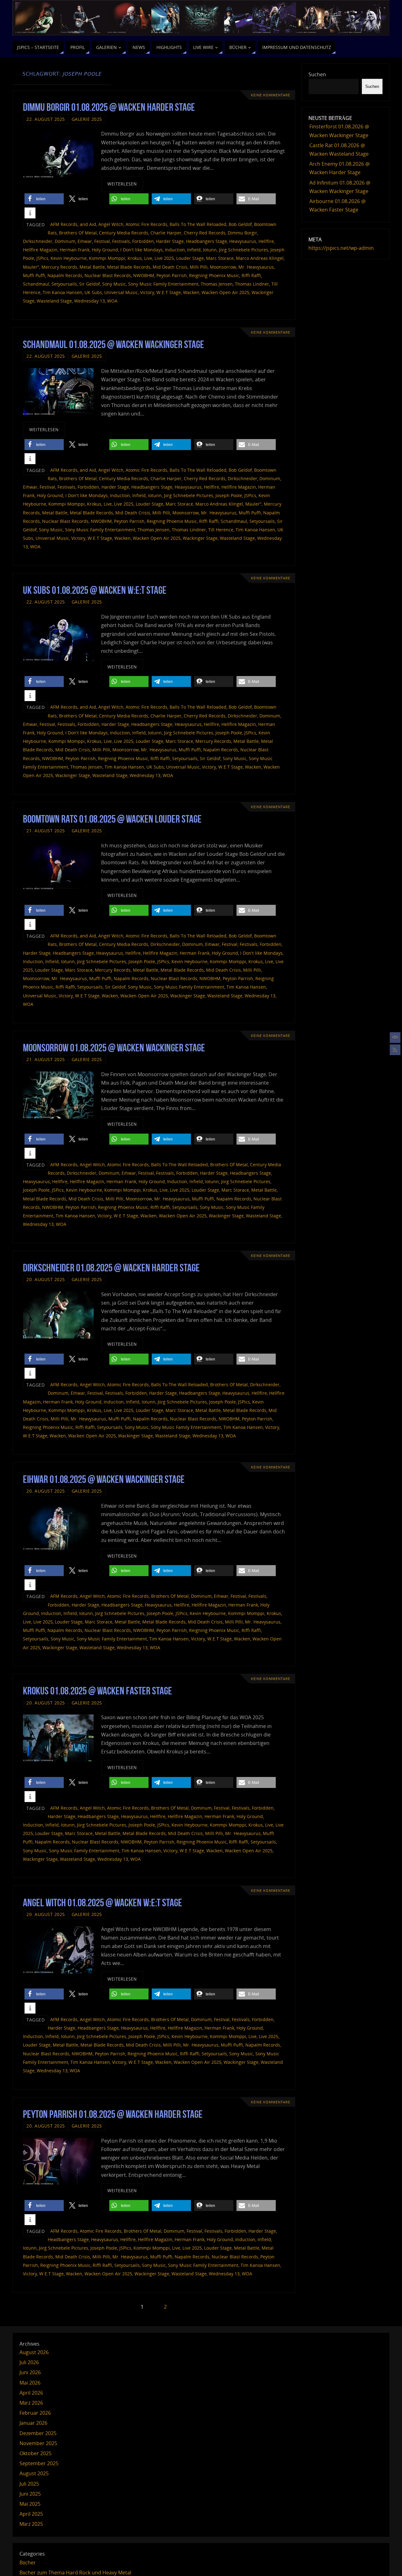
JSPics (42, 258)
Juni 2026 (30, 2372)
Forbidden (143, 241)
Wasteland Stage (54, 301)
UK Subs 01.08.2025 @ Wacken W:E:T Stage (95, 590)
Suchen (317, 74)
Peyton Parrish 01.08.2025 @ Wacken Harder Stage (113, 2114)
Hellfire (266, 241)
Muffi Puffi (34, 275)
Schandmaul (36, 284)
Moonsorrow (223, 267)
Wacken (191, 292)
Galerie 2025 (87, 119)
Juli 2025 (29, 2484)
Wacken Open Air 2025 (225, 292)
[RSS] (395, 1050)
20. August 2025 (46, 1279)
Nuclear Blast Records (108, 275)
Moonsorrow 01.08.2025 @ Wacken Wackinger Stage (114, 1048)
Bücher (28, 2563)
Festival (102, 241)
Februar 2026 (35, 2413)
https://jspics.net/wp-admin (341, 248)
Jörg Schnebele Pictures (244, 250)
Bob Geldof (240, 224)
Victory (147, 292)
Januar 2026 (33, 2423)
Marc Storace (220, 258)
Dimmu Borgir (242, 233)
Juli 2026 (29, 2362)
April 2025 (31, 2514)
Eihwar (85, 241)
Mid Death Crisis (170, 267)
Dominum (65, 241)
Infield (194, 250)
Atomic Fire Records (147, 224)
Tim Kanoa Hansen (62, 292)
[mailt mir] (395, 1038)
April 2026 (31, 2393)
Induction (175, 250)
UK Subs (93, 292)
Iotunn (210, 250)
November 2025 (38, 2443)
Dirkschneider (38, 241)
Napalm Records (65, 275)
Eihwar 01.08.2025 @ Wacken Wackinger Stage (104, 1479)
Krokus (135, 258)
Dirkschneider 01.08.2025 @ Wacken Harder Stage (111, 1268)
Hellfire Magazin (40, 250)
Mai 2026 (30, 2383)
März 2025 (31, 2524)
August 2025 (34, 2473)
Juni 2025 (30, 2494)
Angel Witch (111, 224)
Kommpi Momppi (107, 258)
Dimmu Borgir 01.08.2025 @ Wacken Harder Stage (109, 107)
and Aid (88, 224)
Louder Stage (190, 258)
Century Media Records (124, 233)
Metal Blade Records (129, 267)
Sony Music (114, 284)
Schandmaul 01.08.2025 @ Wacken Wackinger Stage (114, 344)
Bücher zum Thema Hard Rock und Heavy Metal (75, 2573)
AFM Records (64, 224)
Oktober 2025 (35, 2453)
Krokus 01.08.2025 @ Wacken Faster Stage (98, 1691)
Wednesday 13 (90, 301)
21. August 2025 (46, 831)
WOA (112, 301)
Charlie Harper (166, 233)
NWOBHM (144, 275)
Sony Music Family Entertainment (163, 284)
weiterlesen (122, 184)
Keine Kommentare (271, 95)
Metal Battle (92, 267)
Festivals (121, 241)
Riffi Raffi (251, 275)
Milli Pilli (199, 267)
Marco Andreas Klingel (260, 258)
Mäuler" (31, 267)
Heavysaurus (243, 241)
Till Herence (221, 530)
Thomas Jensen (217, 284)
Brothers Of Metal (78, 233)
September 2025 (39, 2463)
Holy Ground (105, 250)
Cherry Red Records (205, 233)
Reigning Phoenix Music (214, 275)
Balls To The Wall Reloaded (198, 224)
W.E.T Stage (169, 292)
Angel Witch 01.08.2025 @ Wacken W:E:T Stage (103, 1903)
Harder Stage (170, 241)
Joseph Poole (229, 495)
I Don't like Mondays (141, 250)
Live (148, 258)
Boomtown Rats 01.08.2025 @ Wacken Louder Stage (112, 819)
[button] (44, 199)
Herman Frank (75, 250)
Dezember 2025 (38, 2433)
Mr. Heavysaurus (256, 267)
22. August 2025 (46, 119)
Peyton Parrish (172, 275)
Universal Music (121, 292)
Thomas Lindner (252, 284)
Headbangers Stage (206, 241)
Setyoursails (64, 284)
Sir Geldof (90, 284)
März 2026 (31, 2403)
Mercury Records (59, 267)
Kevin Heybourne (69, 258)
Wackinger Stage (200, 538)
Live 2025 (164, 258)
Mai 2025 (30, 2504)
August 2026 (34, 2352)
